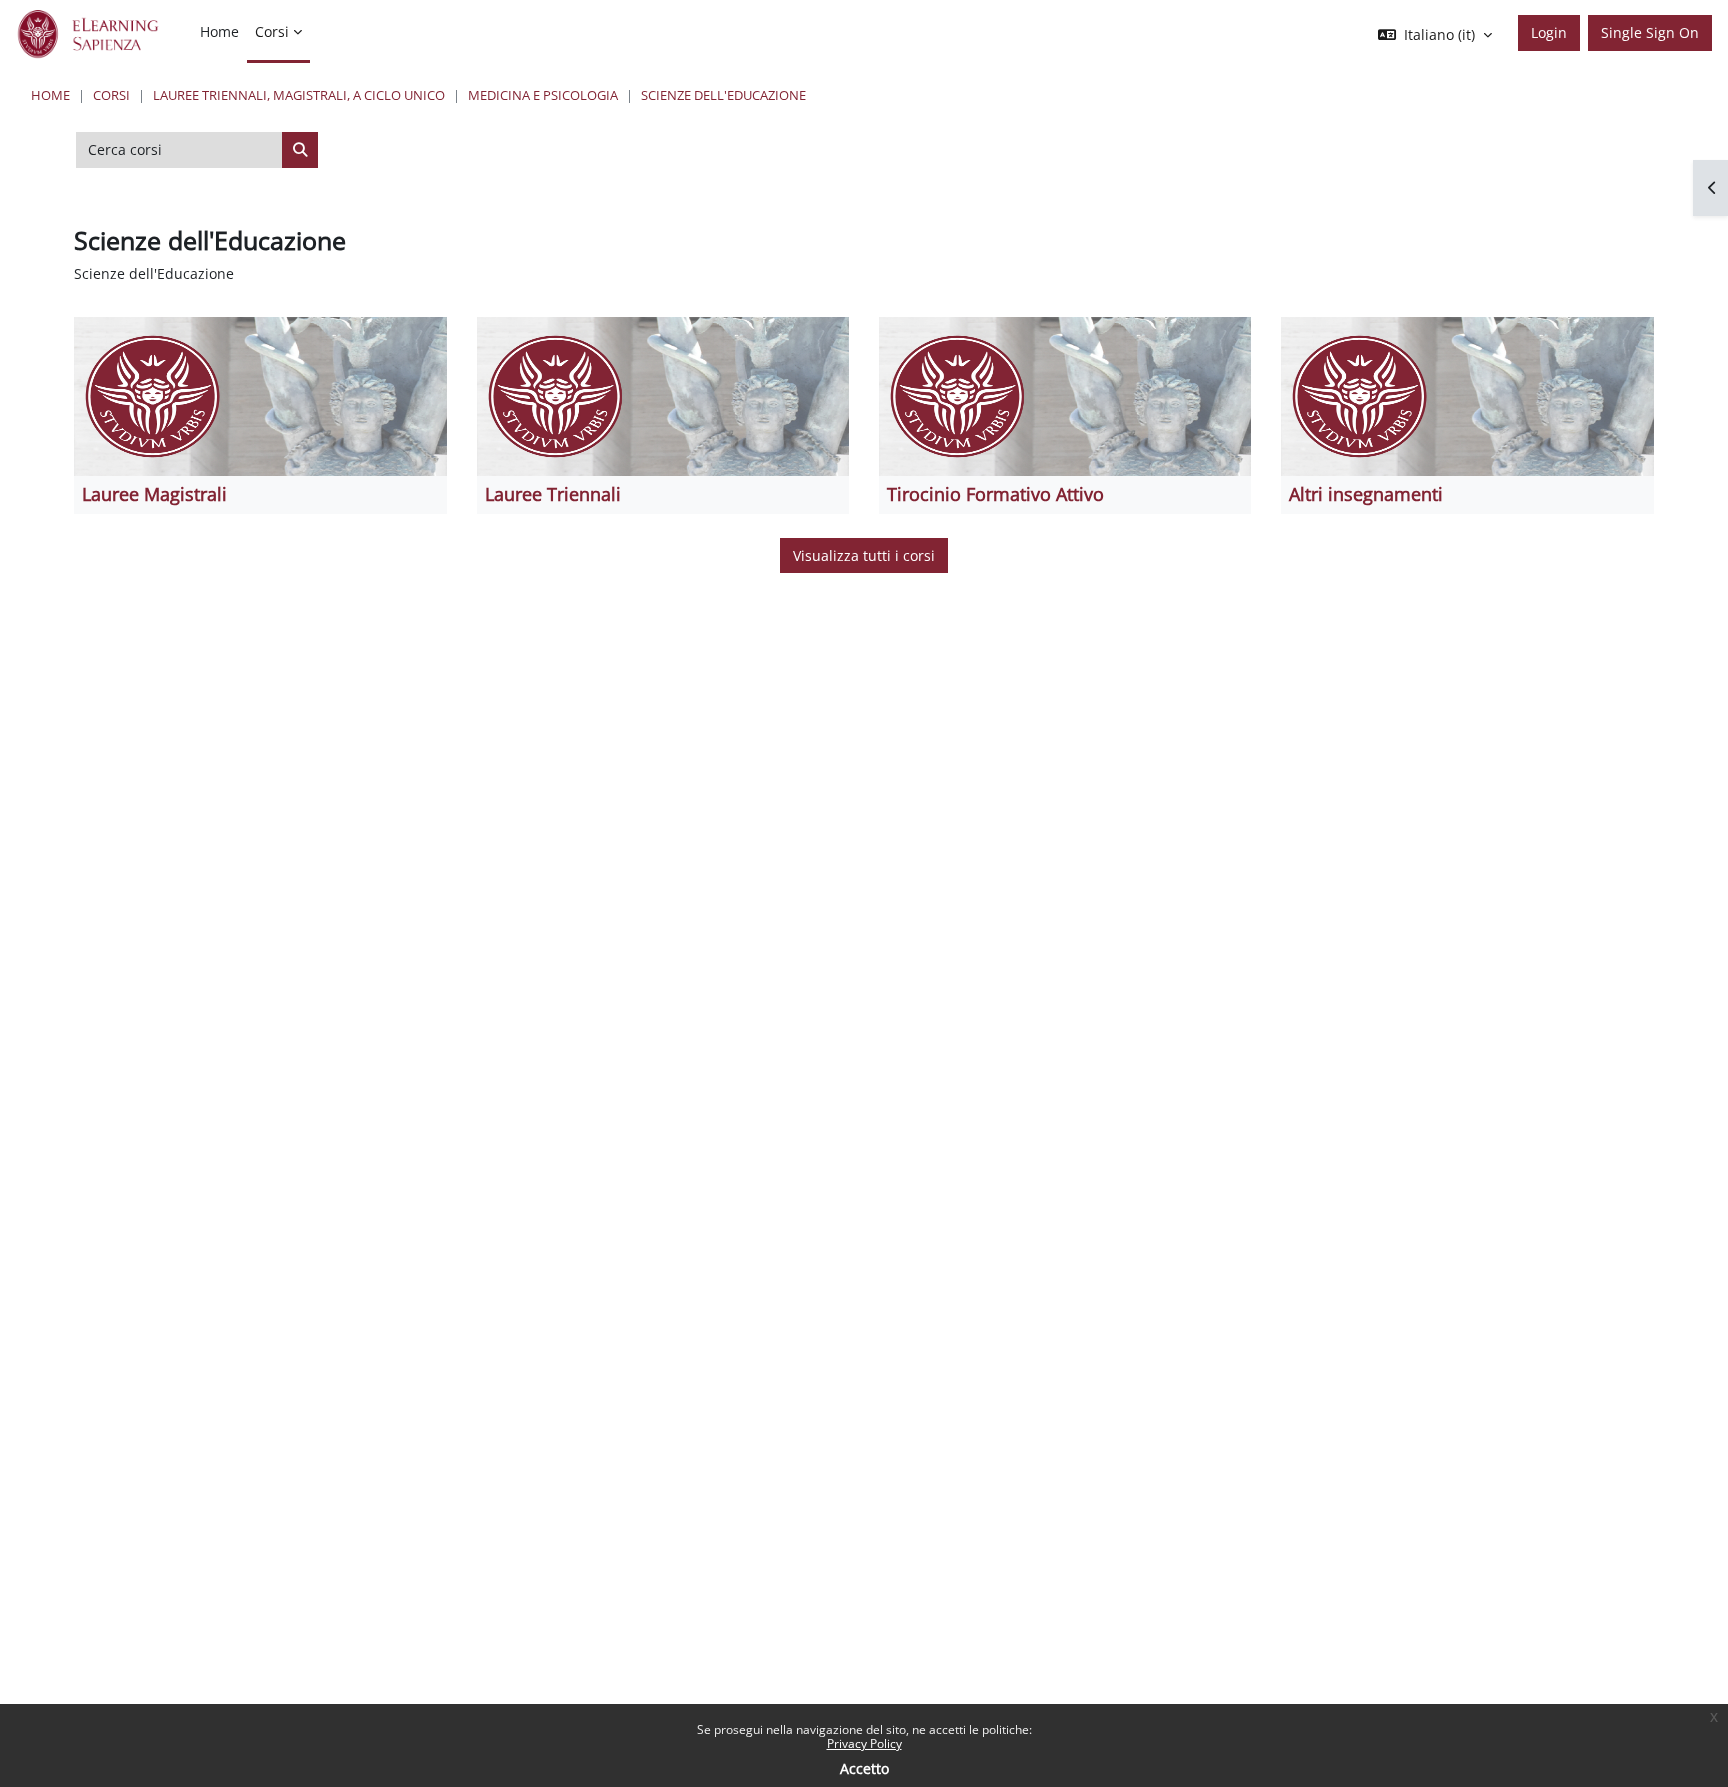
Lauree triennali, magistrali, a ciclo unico (299, 95)
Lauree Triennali (553, 494)
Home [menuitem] (219, 31)
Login (1549, 32)
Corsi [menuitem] (272, 31)
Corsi (111, 95)
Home (50, 95)
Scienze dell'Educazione (723, 95)
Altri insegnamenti (1366, 494)
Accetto (864, 1768)
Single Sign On (1650, 32)
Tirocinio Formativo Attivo (995, 494)
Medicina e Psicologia (543, 95)
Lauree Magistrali (154, 494)
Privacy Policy (864, 1743)
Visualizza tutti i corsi (864, 555)
